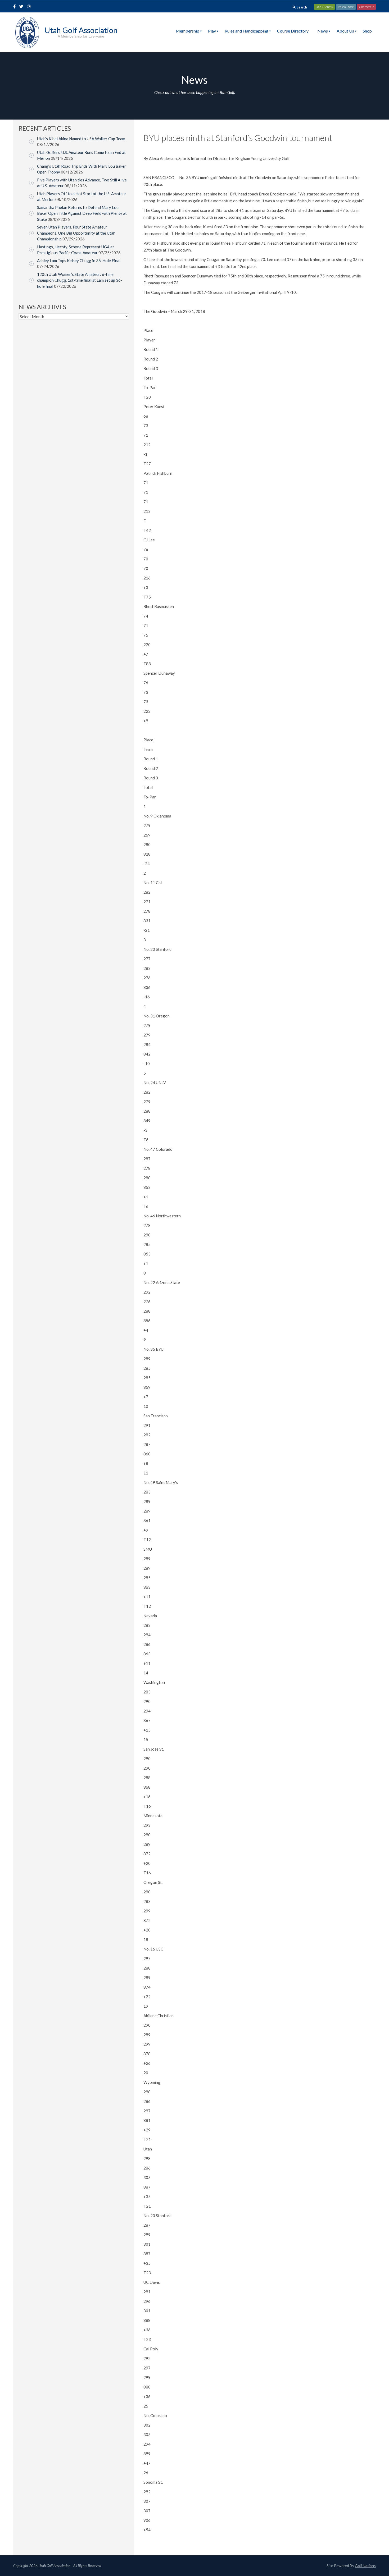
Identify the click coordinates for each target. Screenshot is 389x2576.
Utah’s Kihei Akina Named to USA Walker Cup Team (81, 139)
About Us (345, 31)
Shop (367, 31)
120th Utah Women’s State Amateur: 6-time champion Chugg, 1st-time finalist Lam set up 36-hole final (80, 280)
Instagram (30, 7)
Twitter (23, 7)
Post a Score (346, 7)
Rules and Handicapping (246, 31)
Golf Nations (365, 2566)
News (323, 31)
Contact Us (366, 7)
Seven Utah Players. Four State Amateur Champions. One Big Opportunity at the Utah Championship (76, 233)
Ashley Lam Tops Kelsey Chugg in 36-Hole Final (79, 261)
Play (212, 31)
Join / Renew (324, 7)
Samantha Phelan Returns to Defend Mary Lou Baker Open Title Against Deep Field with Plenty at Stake (82, 213)
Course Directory (293, 31)
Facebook (15, 7)
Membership (187, 31)
